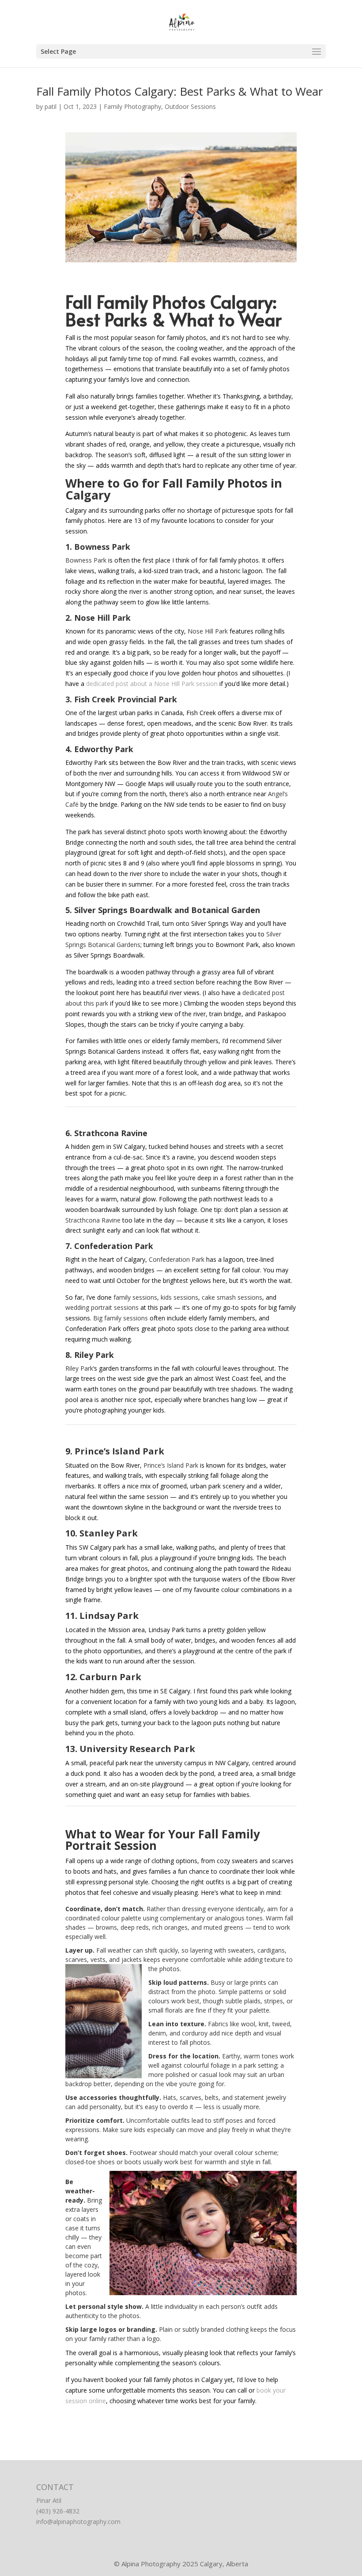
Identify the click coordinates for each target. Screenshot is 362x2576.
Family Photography (132, 106)
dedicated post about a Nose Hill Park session (152, 684)
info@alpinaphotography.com (78, 2522)
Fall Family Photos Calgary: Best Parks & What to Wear (179, 91)
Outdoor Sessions (190, 106)
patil (51, 106)
